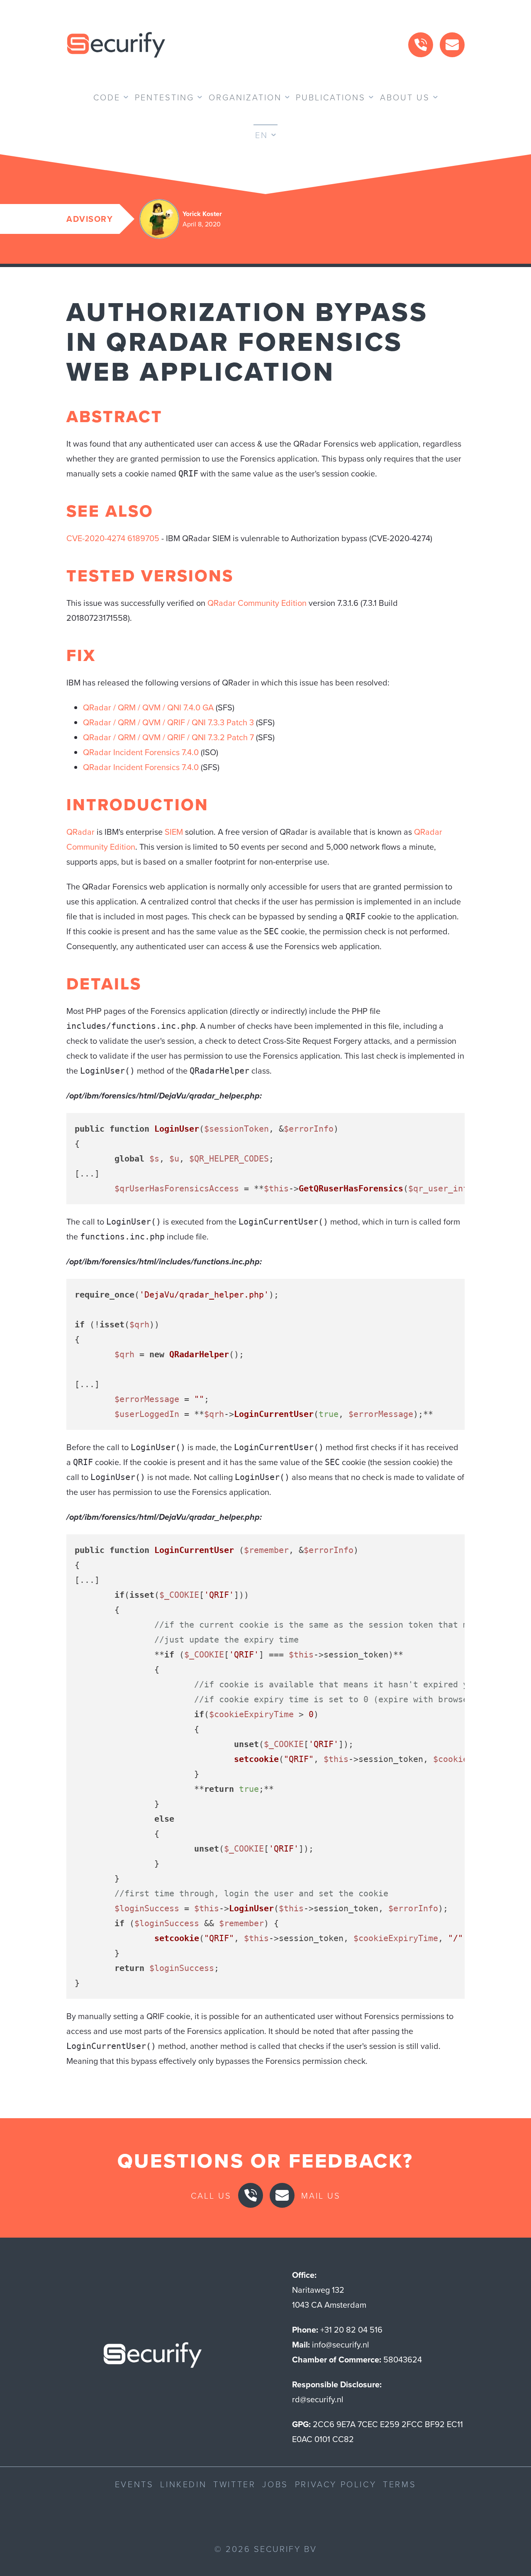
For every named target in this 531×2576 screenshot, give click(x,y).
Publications (331, 97)
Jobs (275, 2484)
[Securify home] (153, 2357)
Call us (211, 2195)
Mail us (321, 2195)
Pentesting (164, 97)
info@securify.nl (341, 2344)
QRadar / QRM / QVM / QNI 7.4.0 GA (148, 707)
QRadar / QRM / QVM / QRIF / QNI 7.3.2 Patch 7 (168, 737)
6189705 (143, 538)
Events (134, 2484)
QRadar (80, 832)
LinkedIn (183, 2484)
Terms (399, 2484)
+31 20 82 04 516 (351, 2329)
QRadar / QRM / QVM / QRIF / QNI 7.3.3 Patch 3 (168, 722)
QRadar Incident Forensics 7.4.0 (141, 752)
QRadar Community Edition (257, 603)
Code (107, 97)
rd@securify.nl (318, 2399)
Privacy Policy (336, 2484)
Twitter (234, 2484)
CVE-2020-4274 (96, 538)
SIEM (174, 832)
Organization (245, 97)
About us (405, 97)
